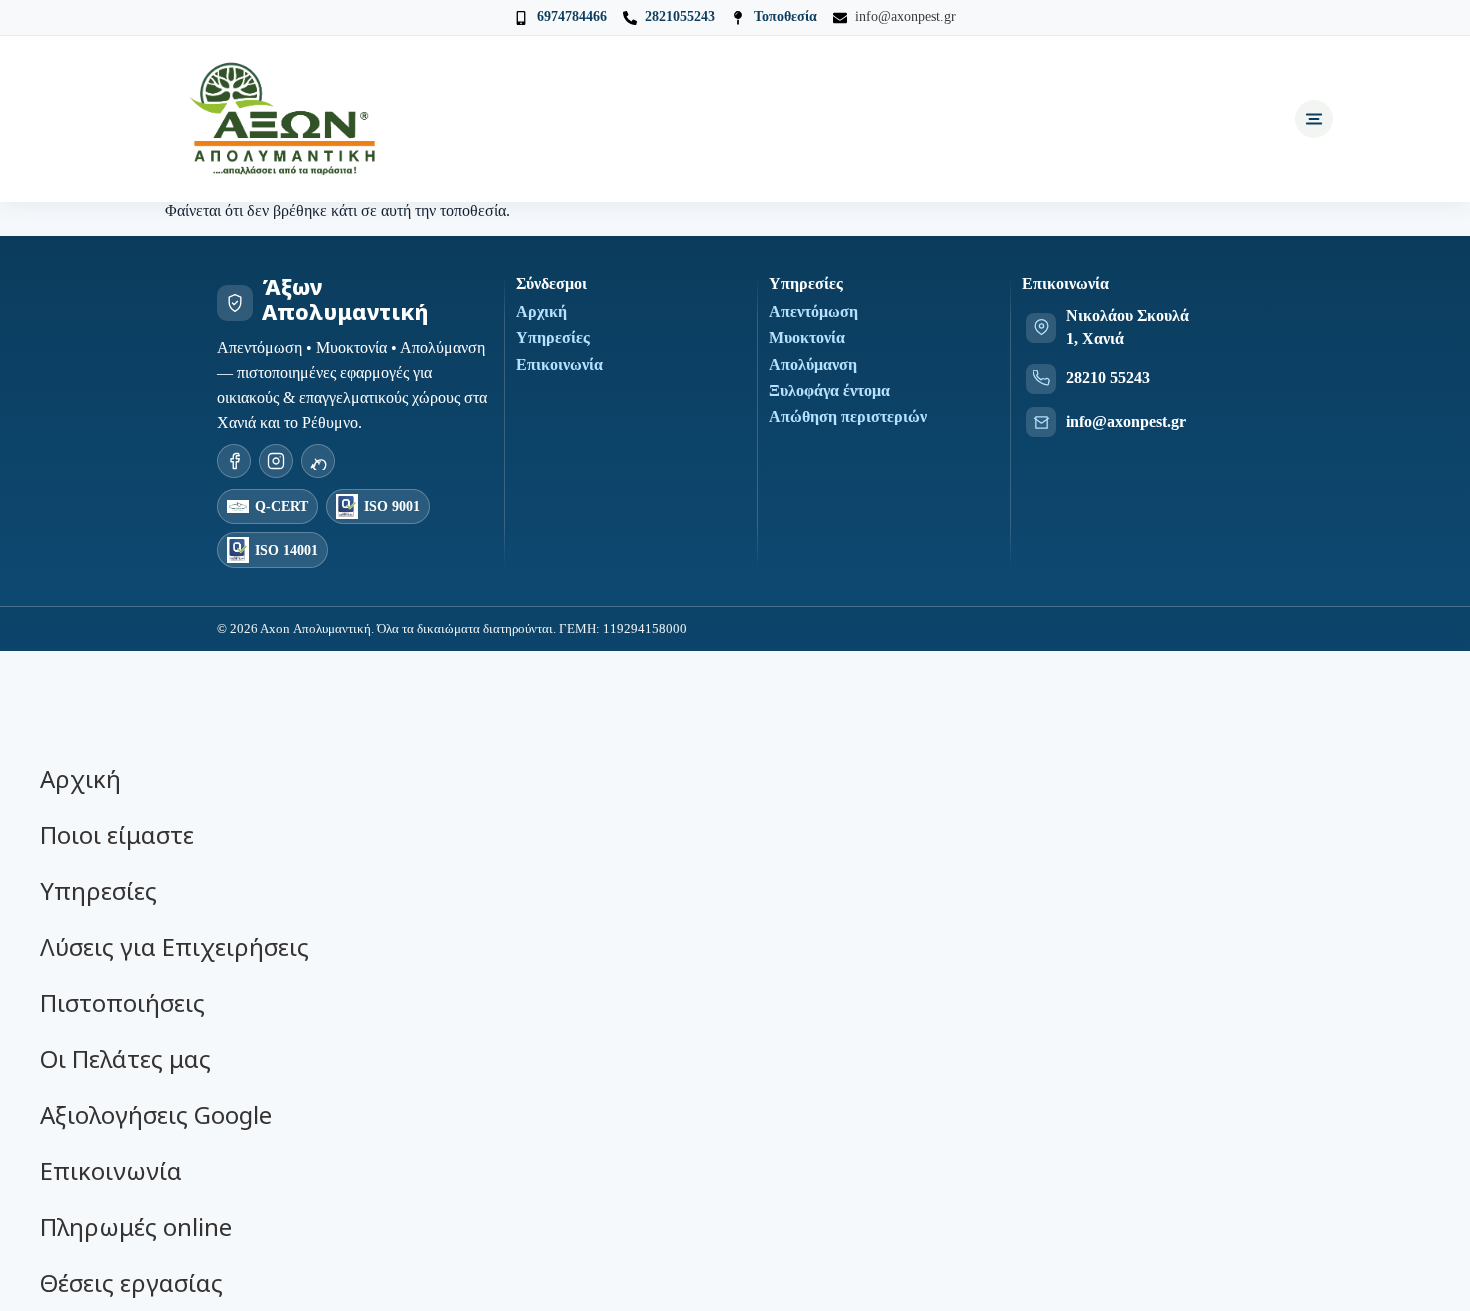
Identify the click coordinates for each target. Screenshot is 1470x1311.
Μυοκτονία (807, 337)
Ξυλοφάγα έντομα (829, 390)
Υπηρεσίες (553, 337)
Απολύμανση (813, 364)
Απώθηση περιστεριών (848, 416)
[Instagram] (276, 461)
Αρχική (541, 311)
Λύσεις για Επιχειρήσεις (174, 946)
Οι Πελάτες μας (125, 1058)
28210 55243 (1108, 377)
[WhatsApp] (318, 461)
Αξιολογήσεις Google (156, 1114)
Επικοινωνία (559, 364)
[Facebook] (234, 461)
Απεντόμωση (813, 311)
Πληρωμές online (136, 1226)
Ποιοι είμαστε (117, 834)
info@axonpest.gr (1126, 421)
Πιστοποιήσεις (122, 1002)
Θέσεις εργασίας (131, 1282)
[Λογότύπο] (285, 119)
